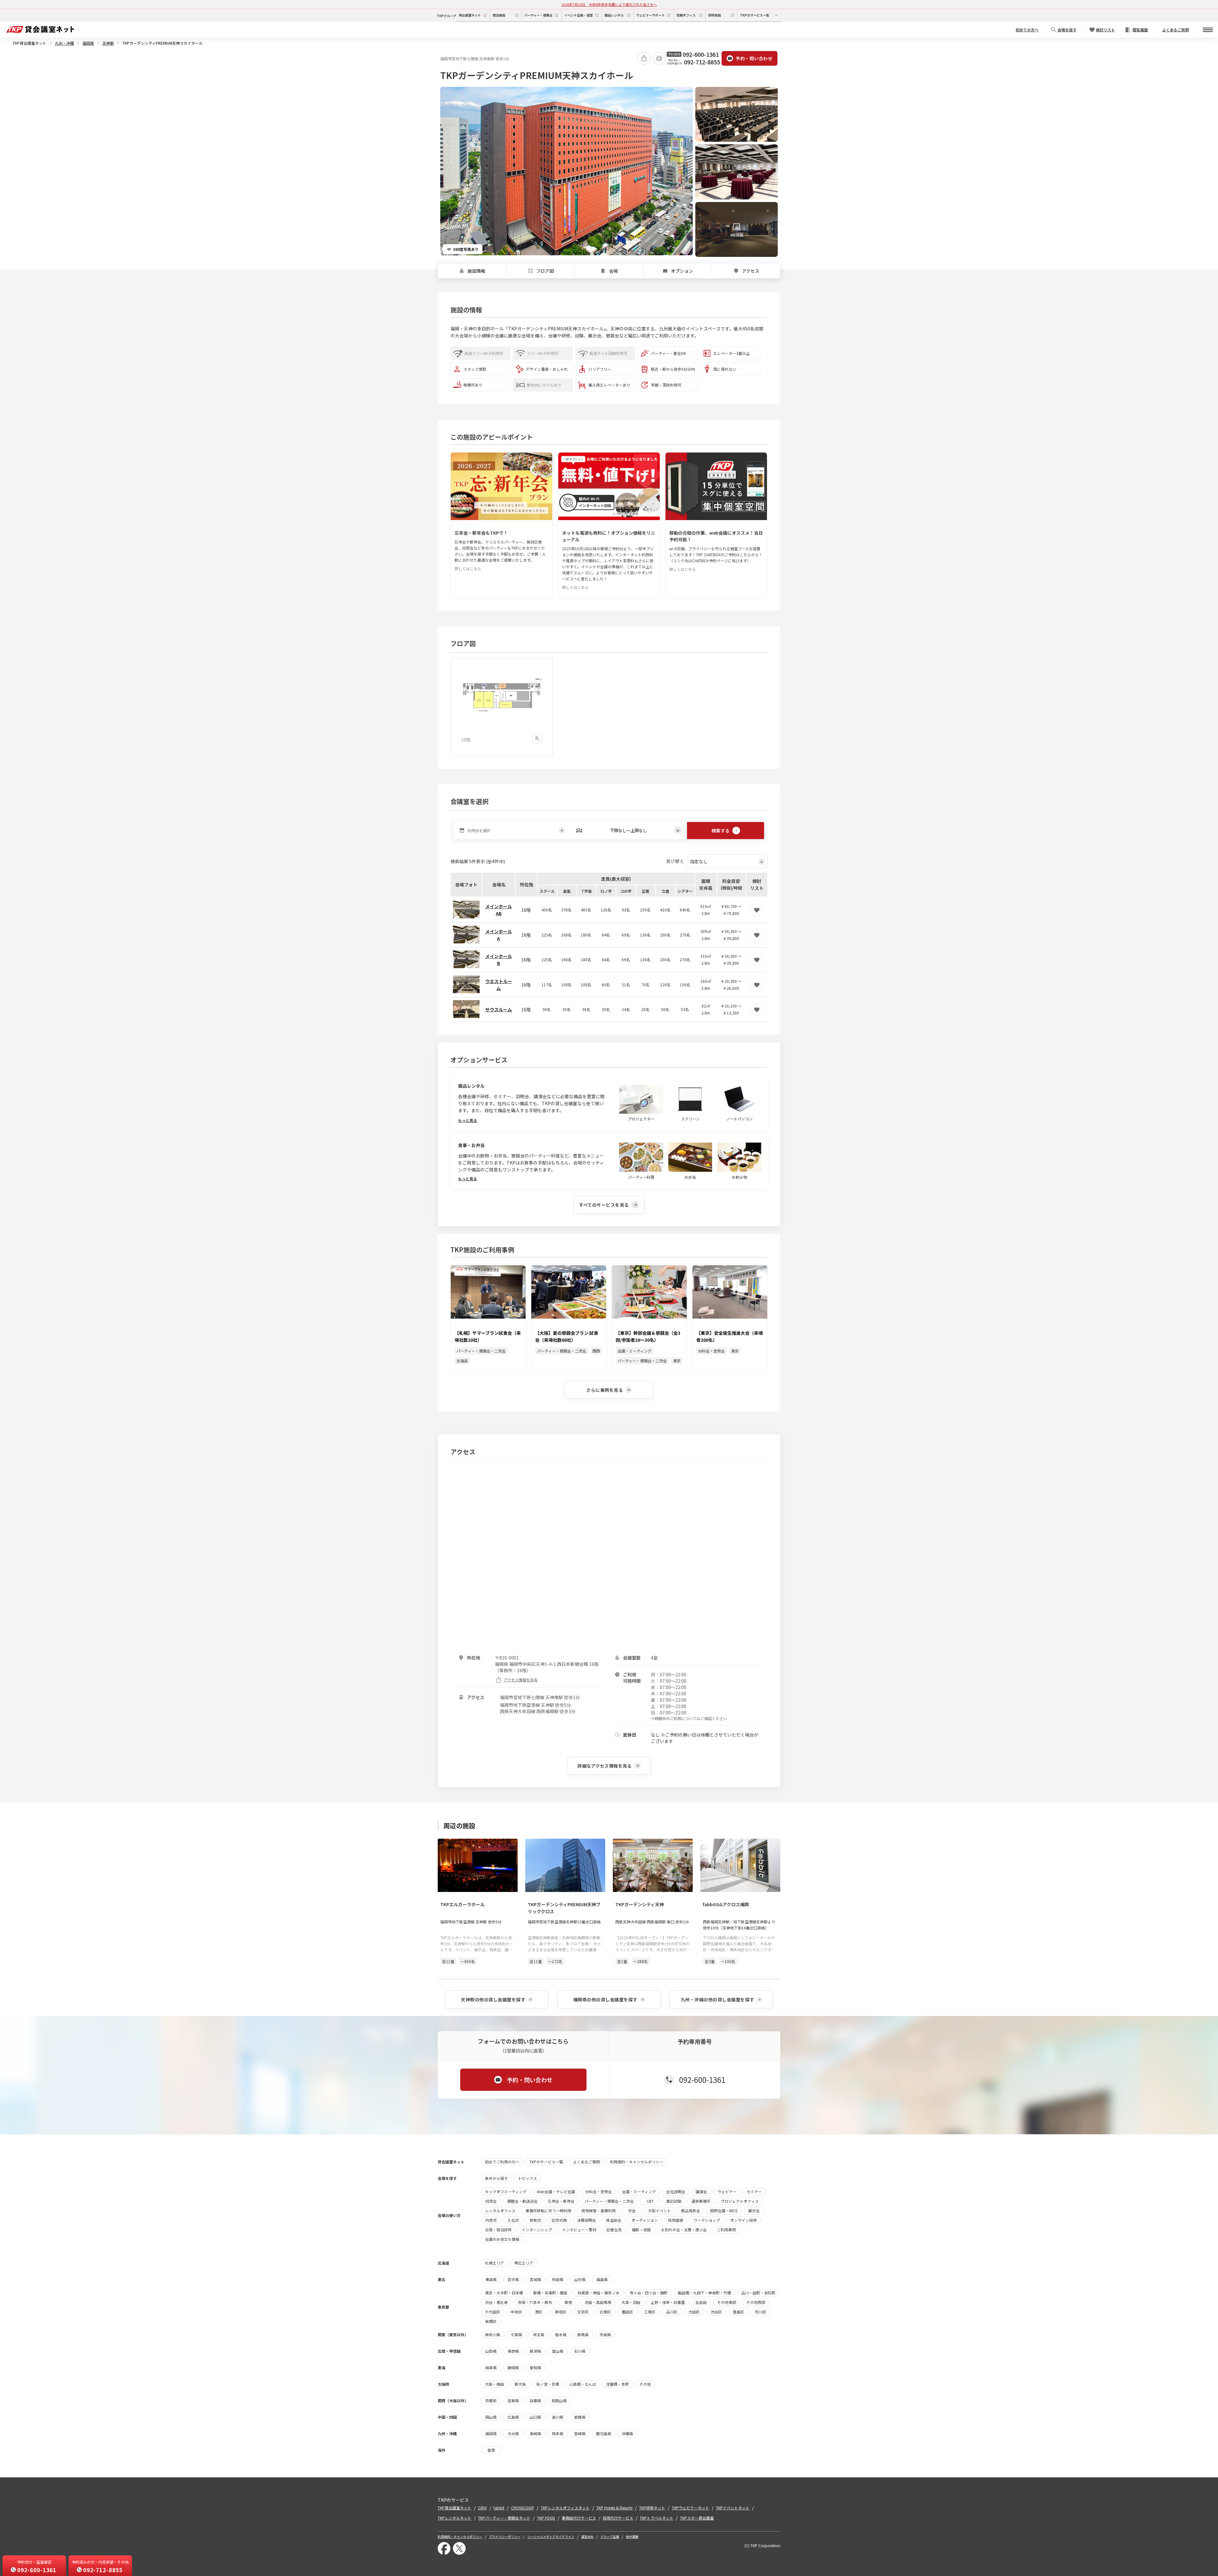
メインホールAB (499, 910)
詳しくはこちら (468, 568)
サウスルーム (499, 1009)
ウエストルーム (499, 985)
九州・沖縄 (64, 43)
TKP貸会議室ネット (29, 43)
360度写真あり (466, 249)
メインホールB (499, 960)
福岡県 (88, 43)
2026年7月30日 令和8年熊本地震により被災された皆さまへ (609, 4)
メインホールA (499, 935)
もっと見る (468, 1120)
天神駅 (108, 43)
